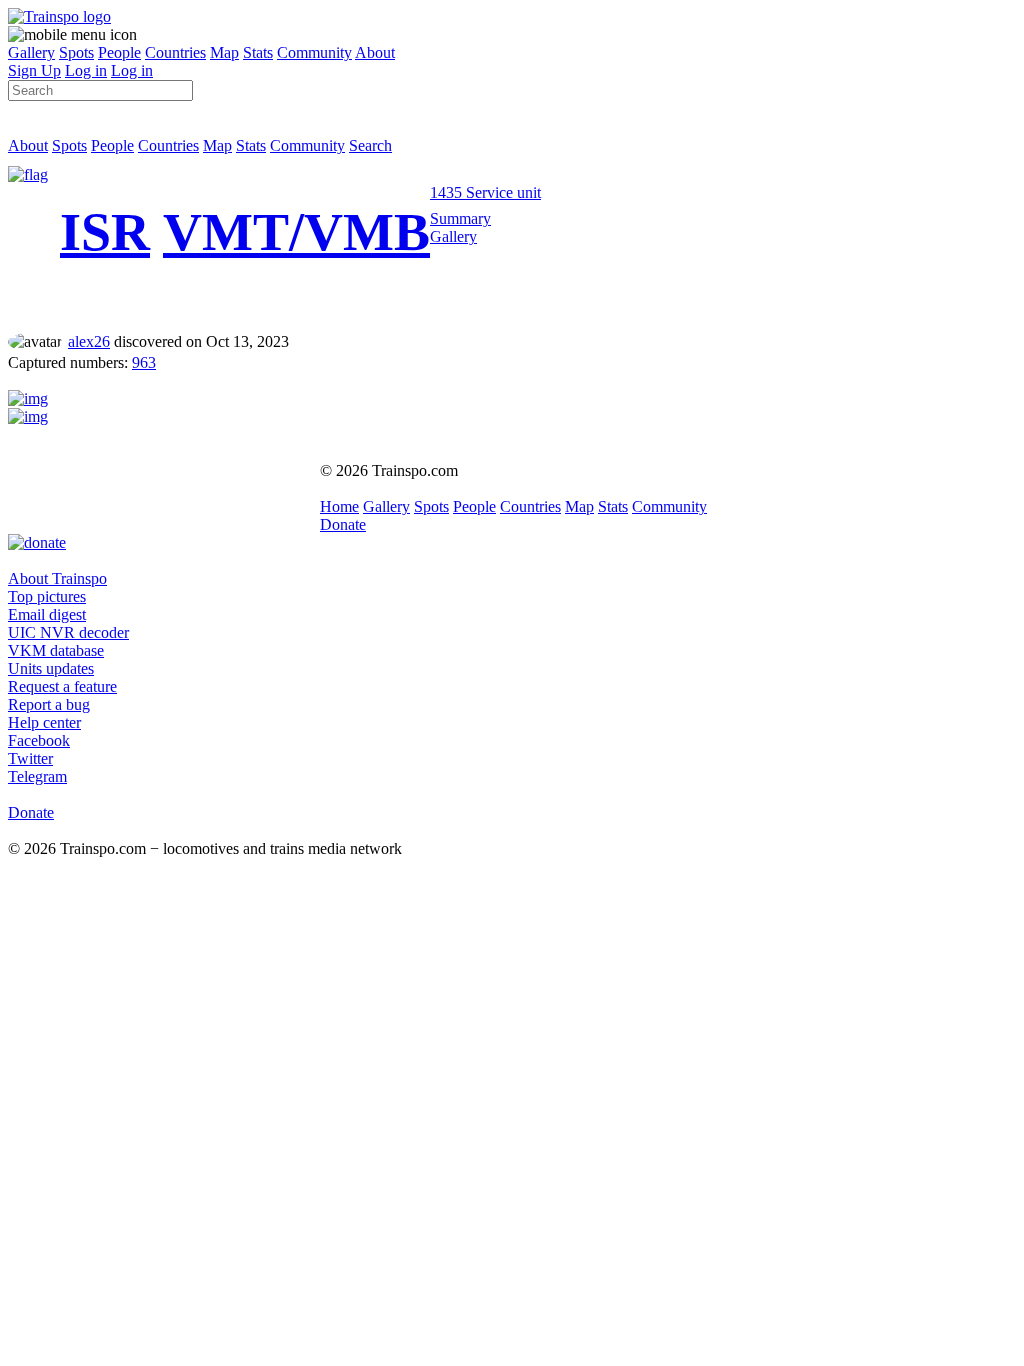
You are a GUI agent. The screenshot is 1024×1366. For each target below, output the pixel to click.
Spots (76, 52)
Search (370, 145)
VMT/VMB (296, 232)
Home (339, 506)
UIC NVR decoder (68, 632)
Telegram (37, 776)
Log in (86, 70)
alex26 (89, 341)
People (119, 52)
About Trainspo (57, 578)
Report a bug (49, 704)
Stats (258, 52)
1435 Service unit (485, 192)
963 (144, 362)
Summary (460, 218)
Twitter (30, 758)
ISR (105, 232)
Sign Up (34, 70)
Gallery (31, 52)
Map (224, 52)
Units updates (51, 668)
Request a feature (62, 686)
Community (314, 52)
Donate (343, 524)
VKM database (56, 650)
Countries (175, 52)
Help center (44, 722)
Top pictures (47, 596)
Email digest (47, 614)
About (375, 52)
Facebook (39, 740)
